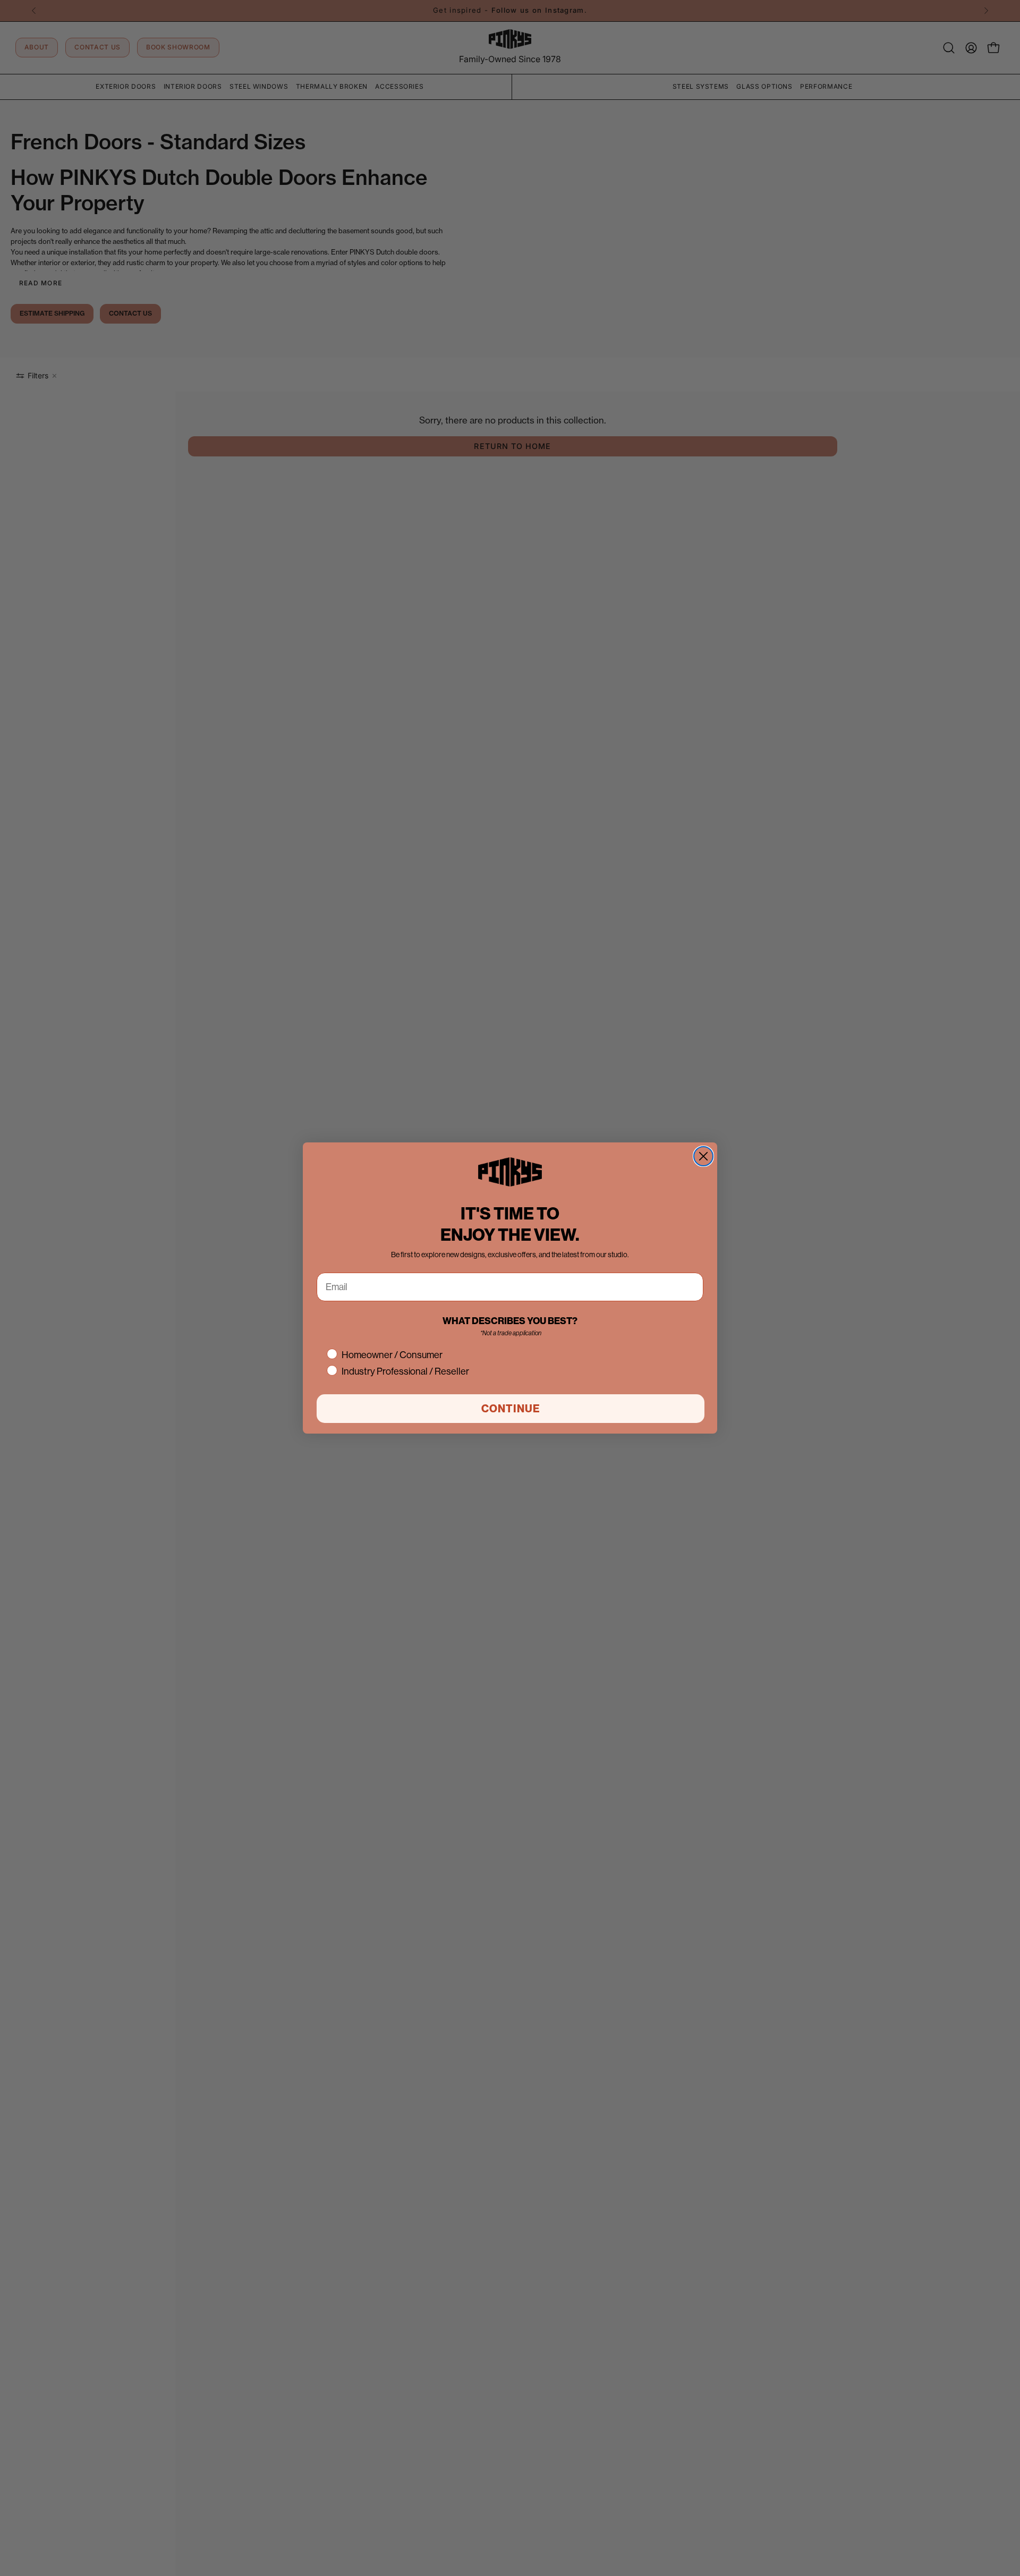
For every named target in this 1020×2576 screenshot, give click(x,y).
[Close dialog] (703, 1156)
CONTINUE (511, 1408)
